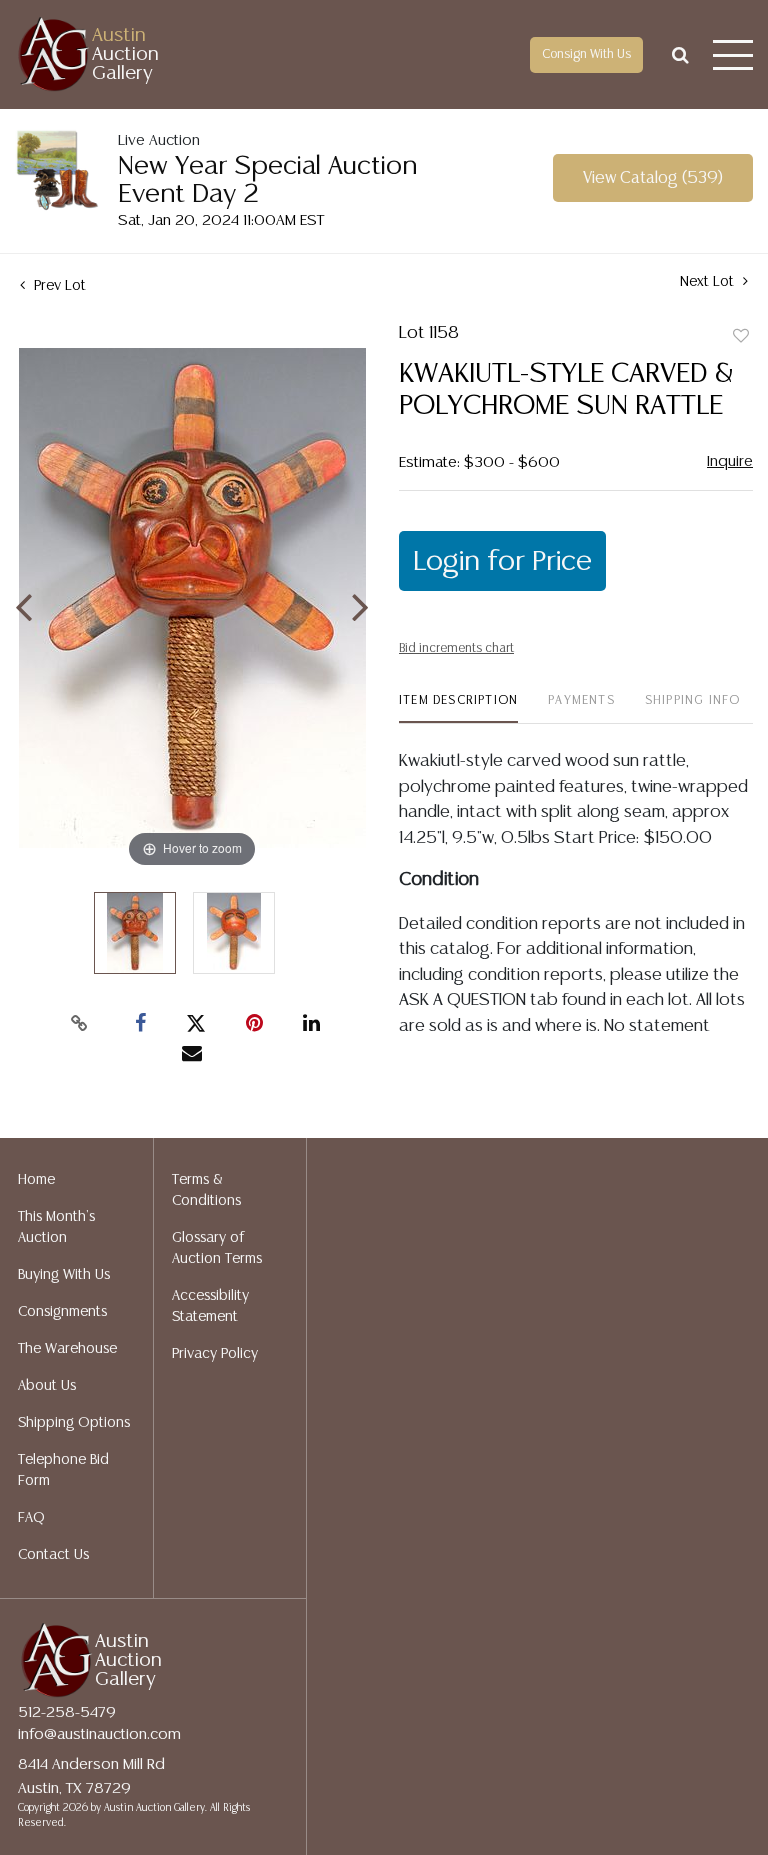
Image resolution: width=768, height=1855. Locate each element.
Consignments (62, 1312)
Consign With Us (586, 54)
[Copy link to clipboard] (80, 1024)
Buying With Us (64, 1275)
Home (36, 1180)
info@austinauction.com (99, 1734)
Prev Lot (58, 286)
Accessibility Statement (210, 1306)
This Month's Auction (56, 1227)
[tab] (458, 708)
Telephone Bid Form (63, 1470)
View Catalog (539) (653, 178)
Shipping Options (74, 1423)
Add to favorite (741, 337)
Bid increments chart (456, 648)
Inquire (730, 461)
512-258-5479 (67, 1712)
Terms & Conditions (206, 1190)
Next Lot (709, 282)
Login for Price (502, 562)
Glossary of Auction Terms (217, 1248)
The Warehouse (67, 1349)
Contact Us (53, 1555)
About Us (47, 1386)
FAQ (31, 1518)
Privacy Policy (215, 1354)
